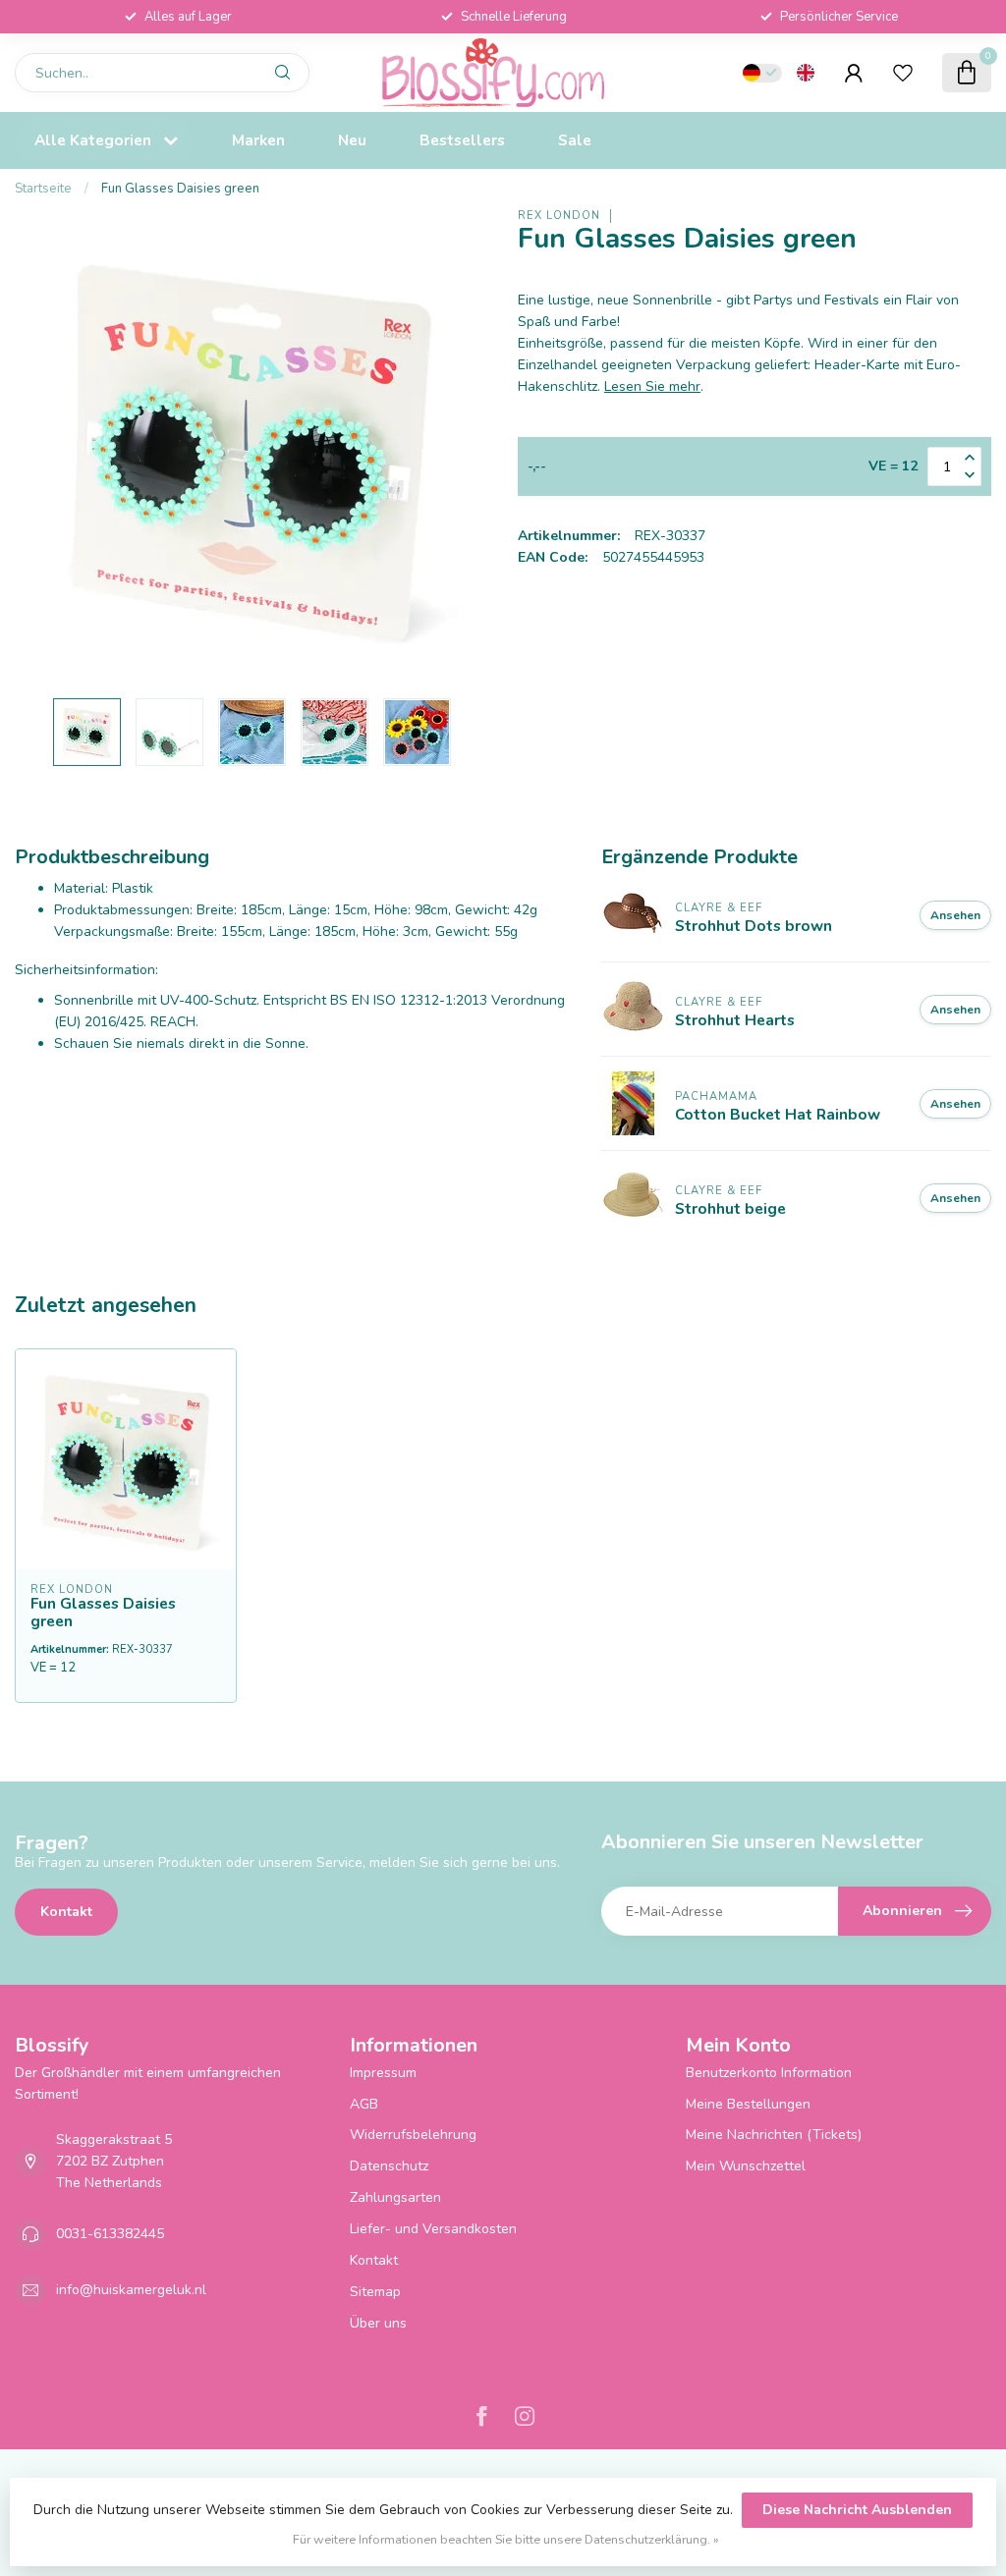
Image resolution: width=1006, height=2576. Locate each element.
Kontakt (66, 1912)
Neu (352, 140)
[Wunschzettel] (903, 73)
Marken (258, 140)
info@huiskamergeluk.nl (131, 2290)
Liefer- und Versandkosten (433, 2229)
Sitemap (375, 2292)
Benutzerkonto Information (769, 2073)
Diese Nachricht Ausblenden (857, 2510)
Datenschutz (389, 2166)
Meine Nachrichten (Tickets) (774, 2135)
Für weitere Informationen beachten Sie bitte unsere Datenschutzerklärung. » (506, 2539)
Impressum (383, 2073)
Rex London (559, 216)
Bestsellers (462, 140)
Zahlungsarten (395, 2197)
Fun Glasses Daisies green (180, 189)
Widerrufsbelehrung (413, 2135)
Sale (575, 140)
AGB (364, 2104)
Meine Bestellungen (748, 2104)
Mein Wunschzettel (746, 2166)
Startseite (43, 189)
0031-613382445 (110, 2234)
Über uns (378, 2323)
